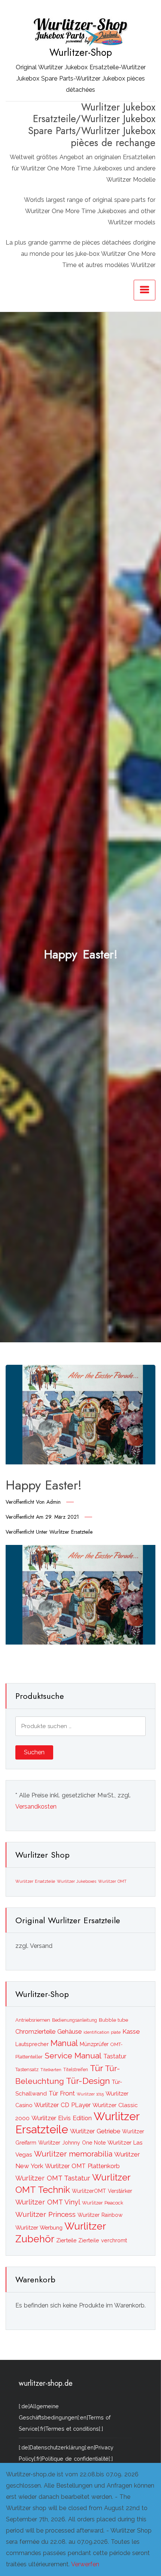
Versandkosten (36, 1807)
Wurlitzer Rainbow (100, 2215)
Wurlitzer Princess (45, 2214)
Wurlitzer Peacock (103, 2203)
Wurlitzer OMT (112, 1881)
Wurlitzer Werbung (39, 2228)
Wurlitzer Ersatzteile (71, 1532)
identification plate (102, 2032)
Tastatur (115, 2056)
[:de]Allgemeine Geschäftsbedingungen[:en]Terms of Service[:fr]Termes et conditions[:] (65, 2417)
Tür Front (62, 2093)
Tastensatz (27, 2069)
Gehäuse (69, 2032)
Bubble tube (113, 2020)
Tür (96, 2068)
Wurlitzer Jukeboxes (77, 1881)
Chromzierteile (35, 2032)
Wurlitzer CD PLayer (62, 2105)
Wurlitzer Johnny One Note (72, 2143)
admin (54, 1502)
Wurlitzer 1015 (90, 2094)
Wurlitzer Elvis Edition (62, 2118)
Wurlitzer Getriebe (95, 2131)
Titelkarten (51, 2070)
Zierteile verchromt (103, 2240)
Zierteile (66, 2240)
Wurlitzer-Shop (81, 52)
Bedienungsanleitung (75, 2020)
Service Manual (73, 2056)
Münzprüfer (94, 2044)
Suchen (34, 1752)
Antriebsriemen (33, 2020)
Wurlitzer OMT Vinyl (48, 2202)
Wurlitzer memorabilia (73, 2154)
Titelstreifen (76, 2070)
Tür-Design (88, 2081)
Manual (64, 2043)
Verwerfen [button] (85, 2564)
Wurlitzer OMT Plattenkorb (82, 2166)
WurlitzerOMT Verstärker (102, 2191)
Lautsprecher (32, 2044)
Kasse (131, 2031)
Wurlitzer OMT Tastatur (53, 2178)
